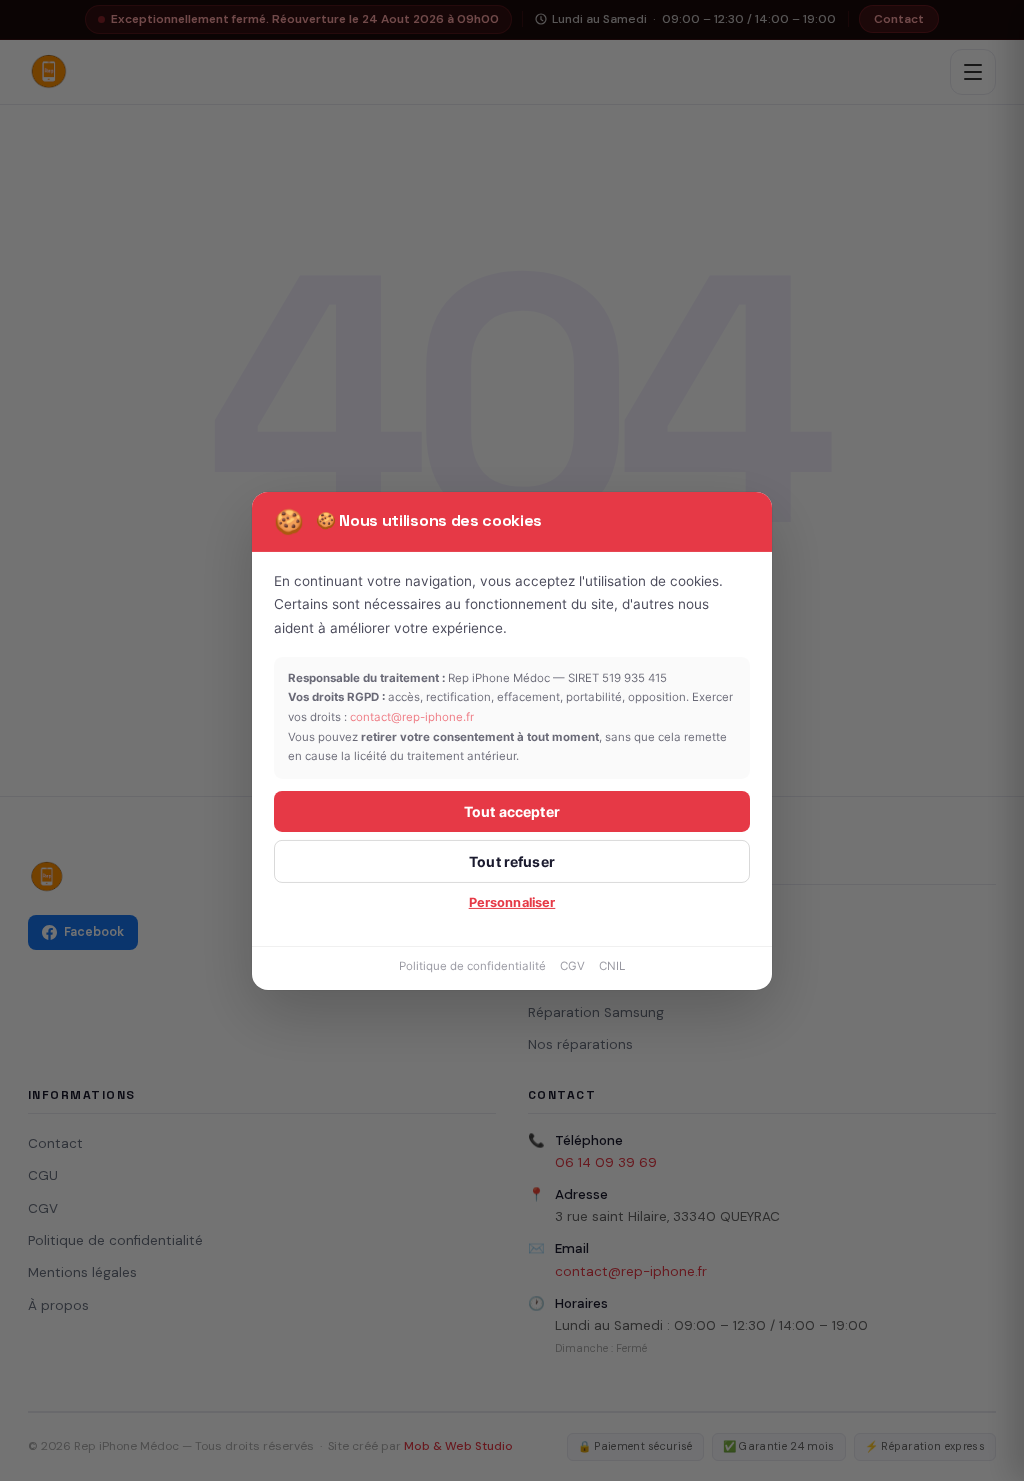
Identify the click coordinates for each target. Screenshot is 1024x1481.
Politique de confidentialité (472, 966)
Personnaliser (512, 902)
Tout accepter (512, 811)
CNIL (612, 966)
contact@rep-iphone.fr (412, 717)
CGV (572, 966)
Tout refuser (512, 861)
